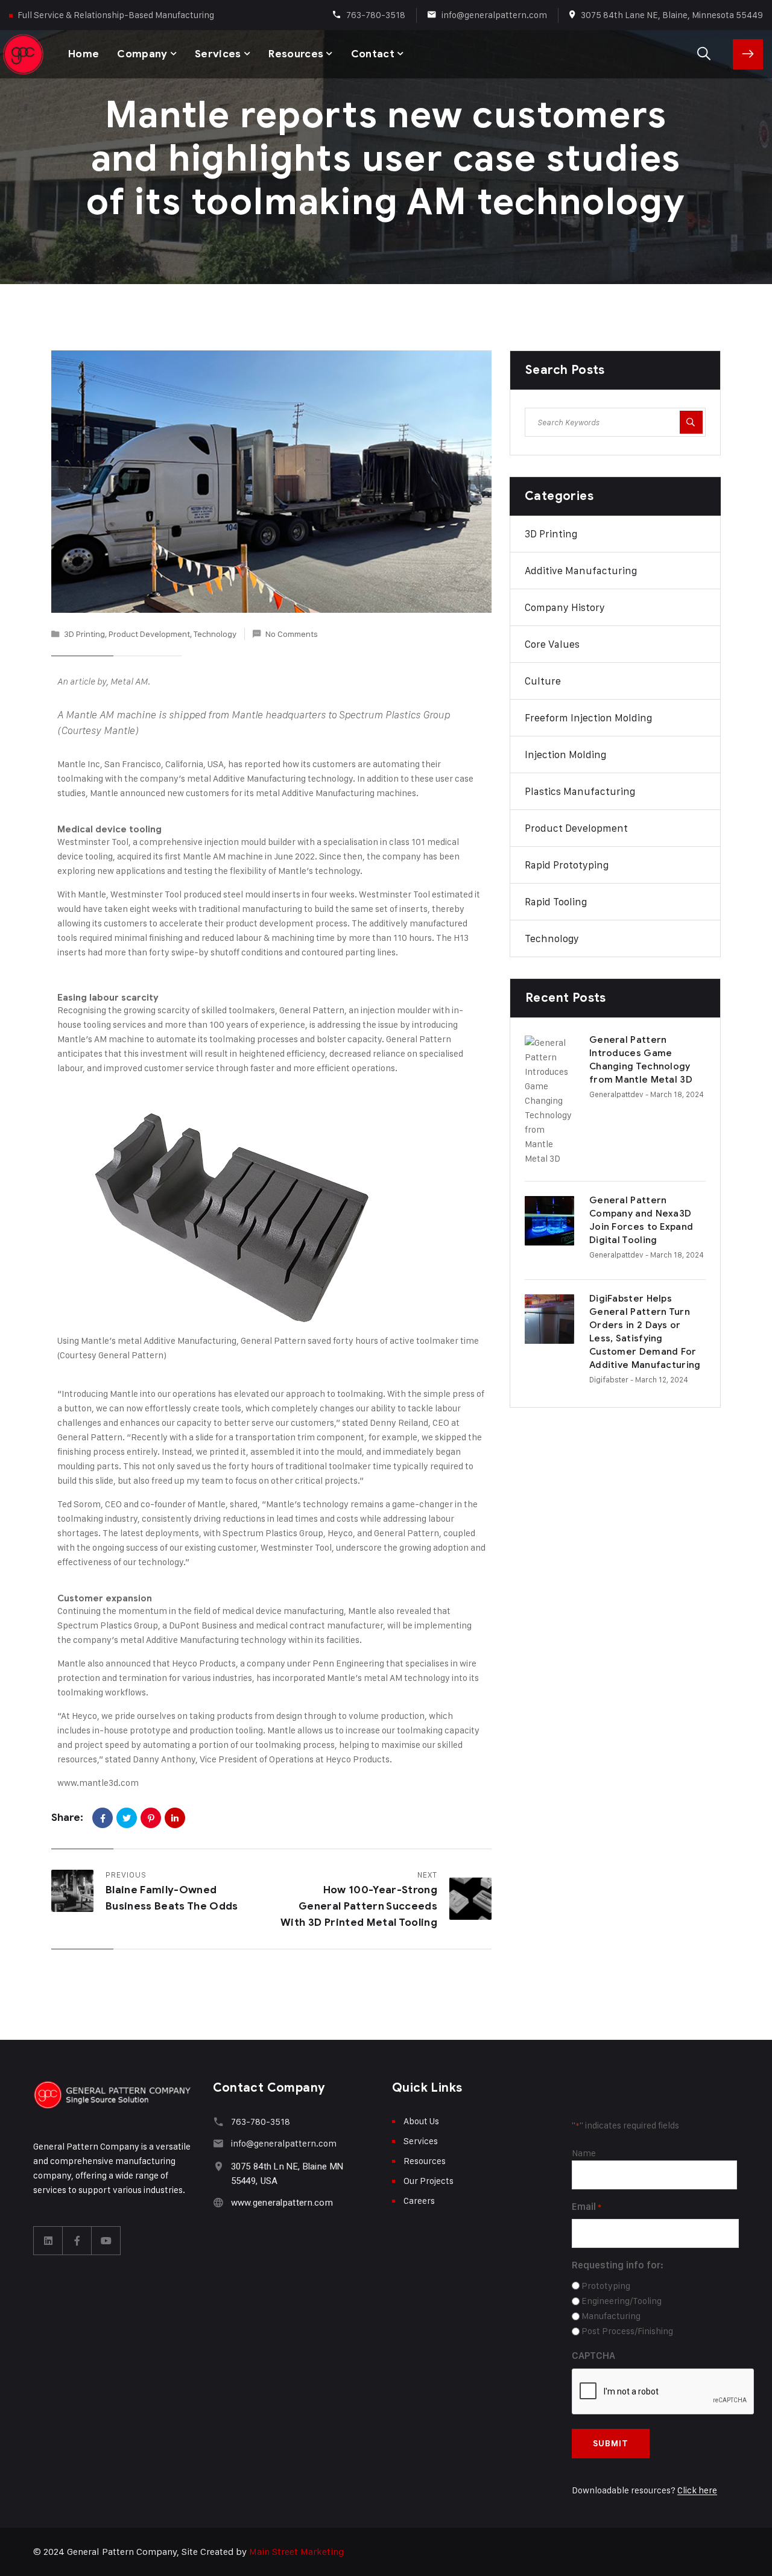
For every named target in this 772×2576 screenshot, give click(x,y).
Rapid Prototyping (567, 865)
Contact (373, 54)
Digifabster (609, 1379)
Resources (296, 54)
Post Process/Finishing (627, 2331)
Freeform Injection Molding (588, 718)
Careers (419, 2201)
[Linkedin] (48, 2241)
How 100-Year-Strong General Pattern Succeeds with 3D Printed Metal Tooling (359, 1906)
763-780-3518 (376, 15)
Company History (565, 607)
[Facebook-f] (77, 2241)
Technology (215, 634)
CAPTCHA (593, 2356)
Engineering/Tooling (622, 2301)
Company (142, 54)
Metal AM (129, 682)
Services (218, 54)
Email (587, 2207)
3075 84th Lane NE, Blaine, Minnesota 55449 (672, 15)
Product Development (149, 634)
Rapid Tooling (556, 902)
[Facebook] (103, 1818)
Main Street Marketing (296, 2552)
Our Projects (429, 2181)
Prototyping (606, 2286)
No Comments (292, 634)
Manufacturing (611, 2316)
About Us (421, 2121)
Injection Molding (565, 755)
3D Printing (84, 634)
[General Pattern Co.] (24, 54)
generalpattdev (616, 1094)
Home (84, 54)
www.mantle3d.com (98, 1783)
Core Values (552, 644)
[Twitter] (127, 1818)
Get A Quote (748, 54)
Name (584, 2153)
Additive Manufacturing (581, 571)
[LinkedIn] (175, 1818)
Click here (697, 2490)
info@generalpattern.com (494, 15)
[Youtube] (106, 2241)
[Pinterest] (151, 1818)
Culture (543, 681)
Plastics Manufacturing (580, 791)
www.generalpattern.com (282, 2203)
